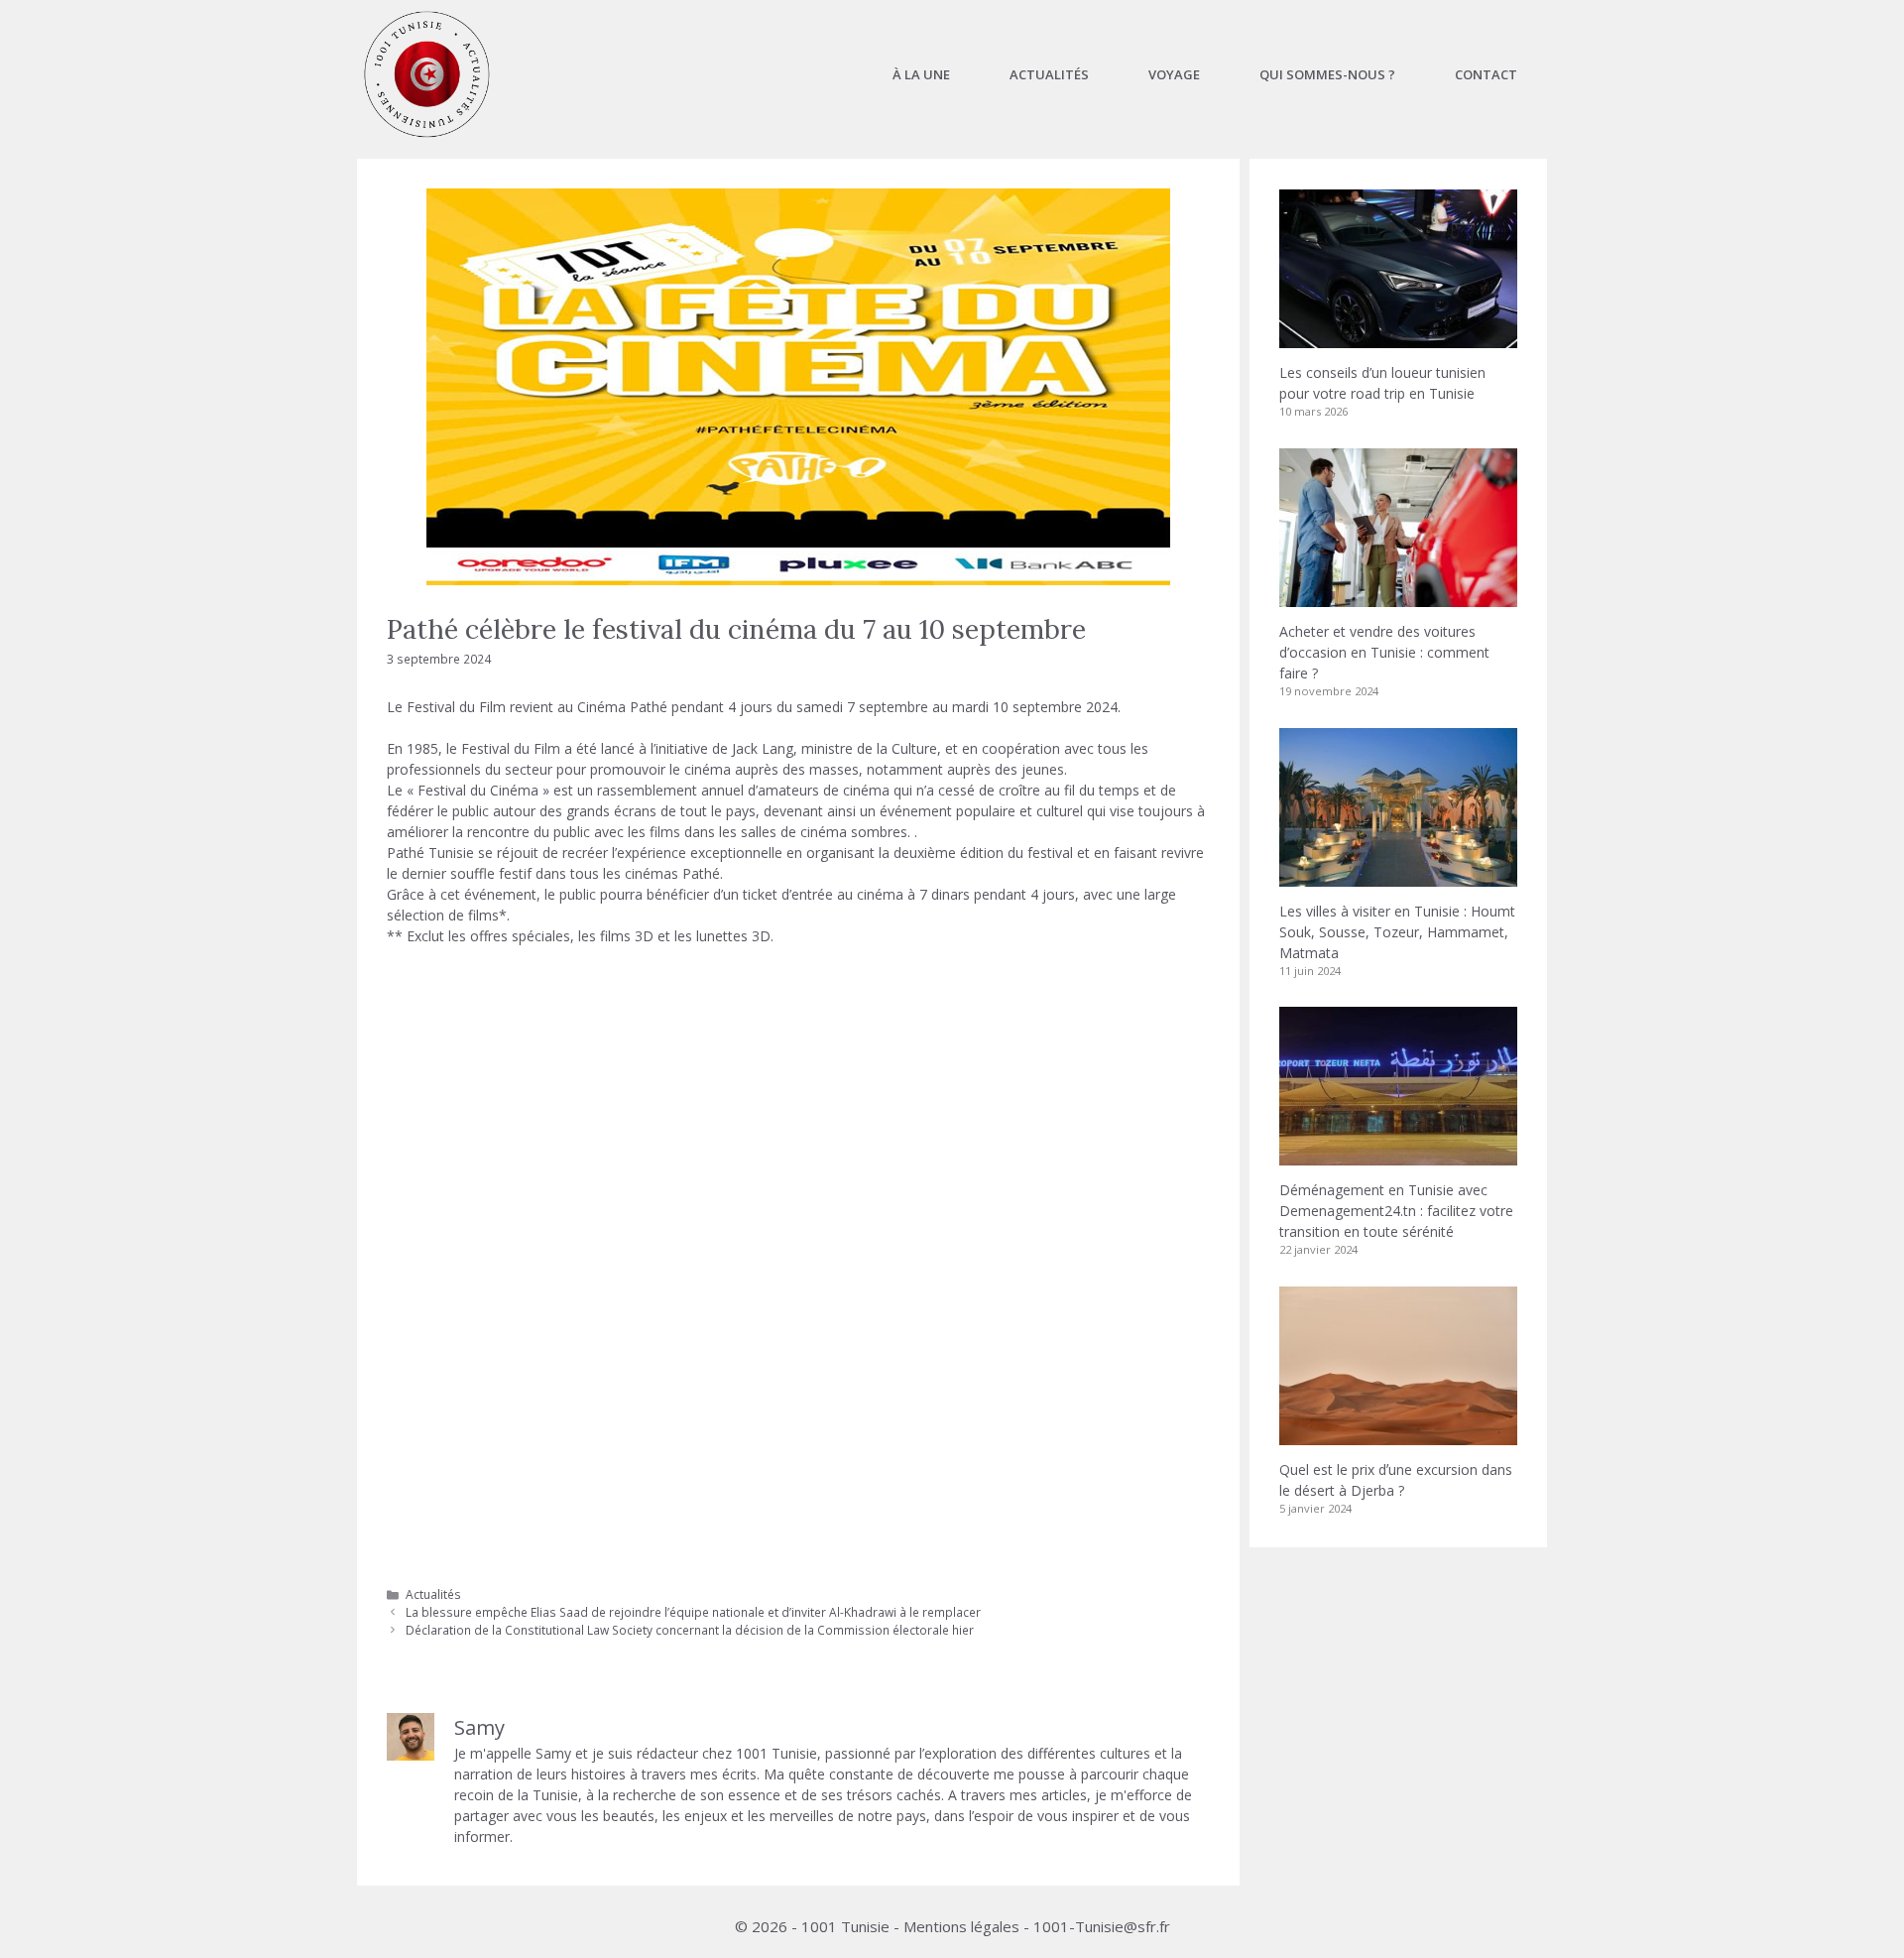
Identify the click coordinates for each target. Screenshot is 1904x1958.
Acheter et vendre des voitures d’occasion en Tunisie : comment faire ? (1384, 652)
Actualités (1049, 74)
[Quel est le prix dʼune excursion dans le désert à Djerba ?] (1398, 1435)
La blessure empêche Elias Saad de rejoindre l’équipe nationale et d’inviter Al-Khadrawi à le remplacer (693, 1612)
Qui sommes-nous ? (1327, 74)
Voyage (1174, 74)
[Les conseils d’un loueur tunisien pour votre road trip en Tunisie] (1398, 338)
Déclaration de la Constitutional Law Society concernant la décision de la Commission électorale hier (690, 1630)
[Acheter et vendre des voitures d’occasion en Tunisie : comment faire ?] (1398, 597)
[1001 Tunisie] (427, 74)
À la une (921, 74)
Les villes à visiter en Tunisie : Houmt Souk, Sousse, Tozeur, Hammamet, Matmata (1397, 932)
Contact (1486, 74)
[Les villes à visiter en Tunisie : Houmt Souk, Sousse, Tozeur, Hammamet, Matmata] (1398, 876)
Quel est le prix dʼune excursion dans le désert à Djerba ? (1396, 1480)
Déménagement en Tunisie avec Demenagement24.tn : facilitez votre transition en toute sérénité (1396, 1211)
